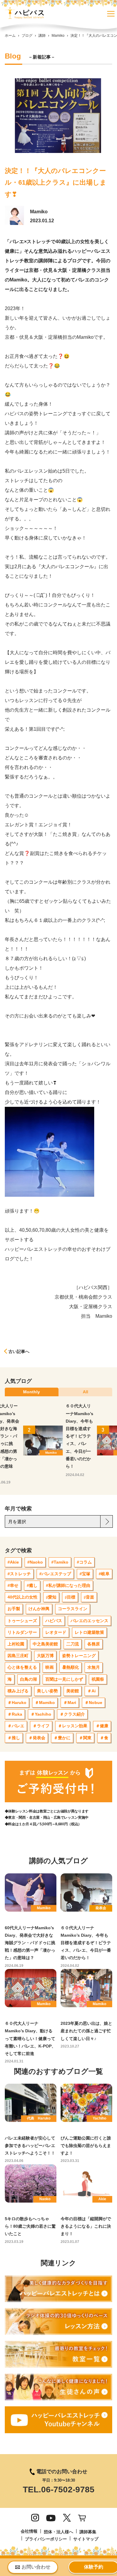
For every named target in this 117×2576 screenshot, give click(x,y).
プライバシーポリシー (46, 2539)
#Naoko (35, 1562)
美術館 (73, 1691)
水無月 (94, 1667)
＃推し (14, 1738)
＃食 (104, 1738)
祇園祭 (98, 1679)
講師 (42, 36)
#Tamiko (60, 1562)
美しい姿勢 (47, 1691)
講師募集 (88, 2532)
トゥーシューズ (22, 1621)
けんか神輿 (39, 1609)
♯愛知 (51, 1597)
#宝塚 (85, 1574)
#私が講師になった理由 (68, 1585)
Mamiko (58, 36)
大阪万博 (45, 1656)
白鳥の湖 (28, 1679)
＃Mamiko (45, 1702)
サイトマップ (86, 2539)
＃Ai (91, 1691)
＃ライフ (41, 1726)
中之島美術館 (45, 1644)
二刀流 (73, 1644)
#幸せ (13, 1585)
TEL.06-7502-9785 (59, 2490)
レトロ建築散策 (89, 1632)
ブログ (27, 36)
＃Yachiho (41, 1714)
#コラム (84, 1562)
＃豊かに (62, 1738)
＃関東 (85, 1738)
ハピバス (54, 1621)
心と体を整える (22, 1667)
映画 (49, 1667)
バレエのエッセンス (89, 1621)
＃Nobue (93, 1702)
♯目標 (70, 1597)
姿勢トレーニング (79, 1656)
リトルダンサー (22, 1632)
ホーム (10, 36)
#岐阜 (104, 1574)
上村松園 (16, 1644)
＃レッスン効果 (73, 1726)
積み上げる (18, 1691)
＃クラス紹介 (72, 1714)
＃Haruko (17, 1702)
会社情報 (29, 2531)
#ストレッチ (19, 1574)
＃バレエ (16, 1726)
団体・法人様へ (58, 2532)
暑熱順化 (70, 1667)
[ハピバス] (24, 15)
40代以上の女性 (22, 1597)
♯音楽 (89, 1597)
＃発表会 (37, 1738)
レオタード (56, 1632)
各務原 (94, 1644)
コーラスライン (73, 1609)
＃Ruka (15, 1714)
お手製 (14, 1609)
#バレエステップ (55, 1574)
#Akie (13, 1562)
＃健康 (102, 1726)
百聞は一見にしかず (64, 1679)
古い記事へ (19, 1351)
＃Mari (70, 1702)
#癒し (32, 1585)
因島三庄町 (18, 1656)
